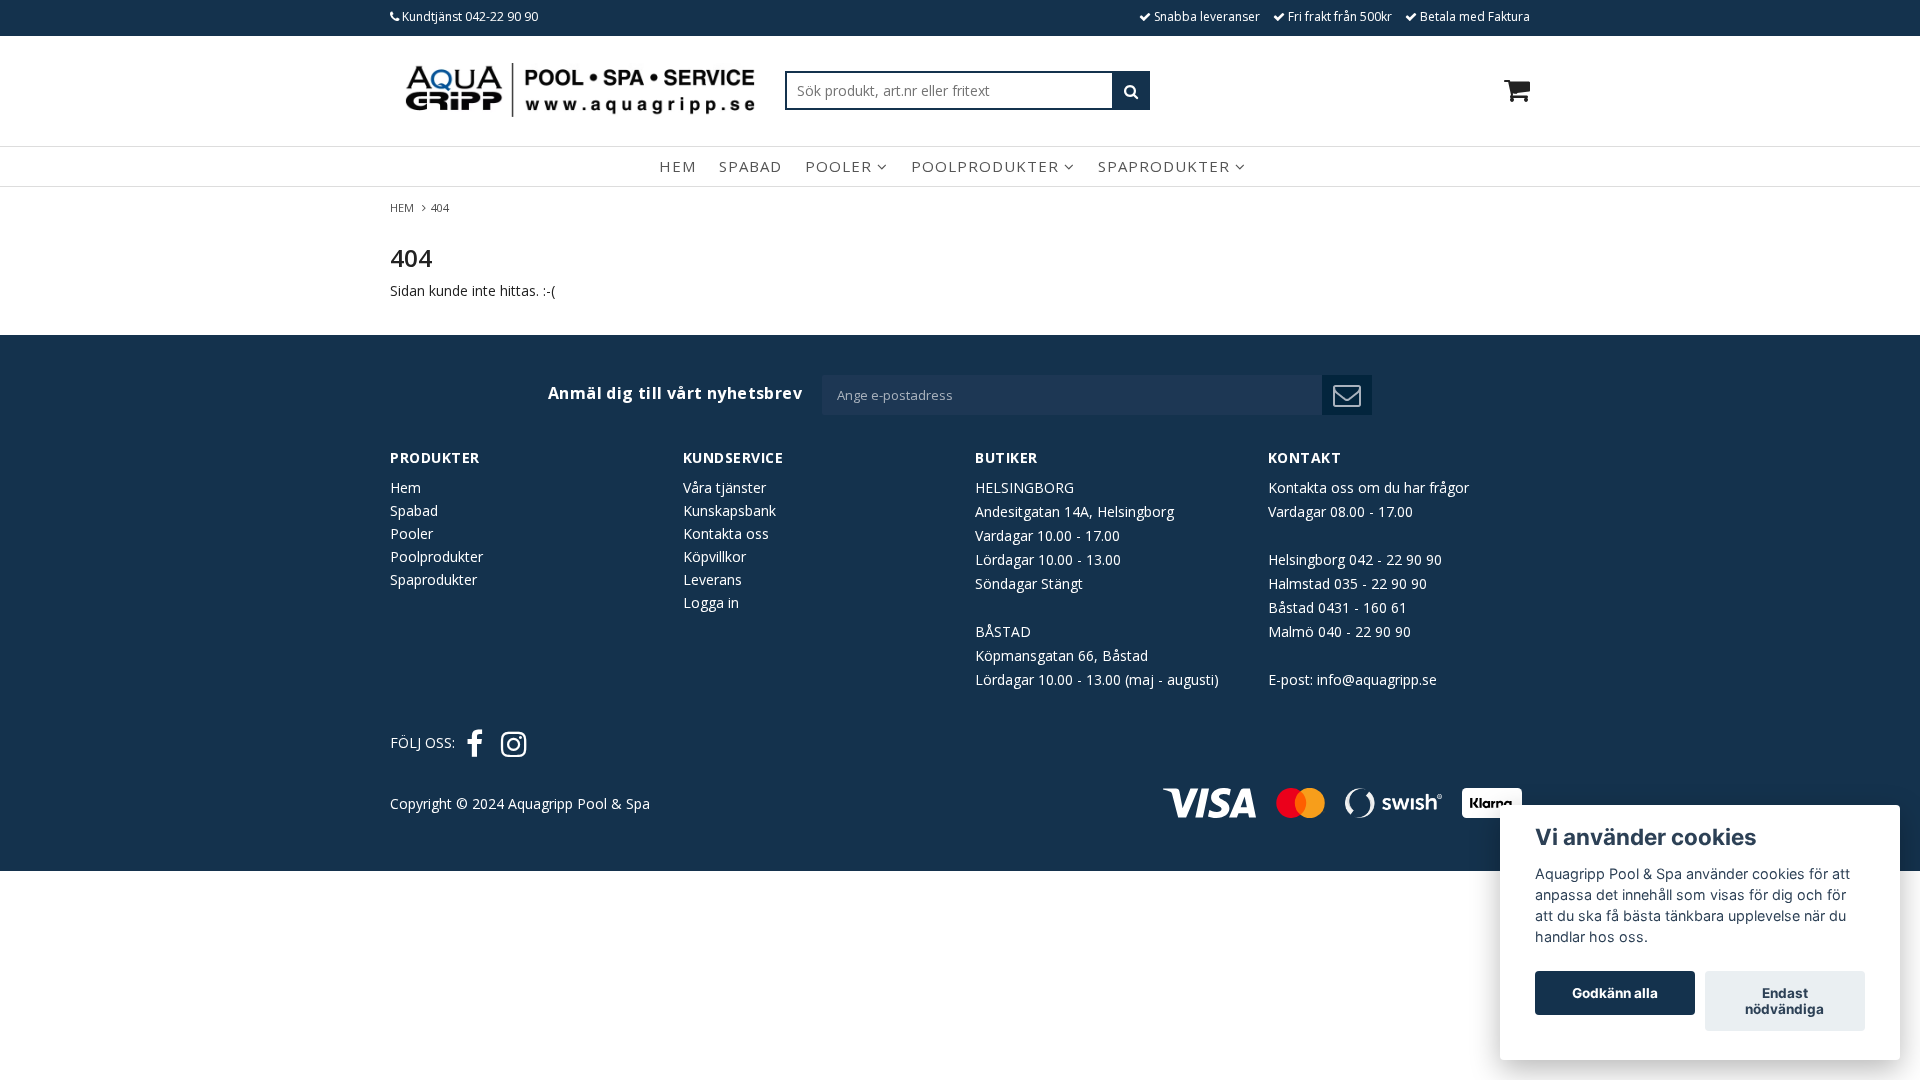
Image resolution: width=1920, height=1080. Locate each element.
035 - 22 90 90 (1380, 583)
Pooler (841, 166)
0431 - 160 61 (1362, 607)
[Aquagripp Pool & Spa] (580, 90)
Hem (677, 166)
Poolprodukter (987, 166)
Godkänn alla (1615, 993)
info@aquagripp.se (1377, 679)
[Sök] (1131, 90)
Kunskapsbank (729, 510)
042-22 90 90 (501, 16)
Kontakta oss (726, 533)
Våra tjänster (724, 487)
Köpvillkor (714, 556)
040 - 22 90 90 (1364, 631)
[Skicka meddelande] (1347, 395)
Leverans (712, 579)
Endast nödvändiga (1784, 1001)
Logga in (711, 602)
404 (441, 207)
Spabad (750, 166)
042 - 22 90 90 (1395, 559)
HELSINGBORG (1024, 487)
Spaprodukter (1166, 166)
